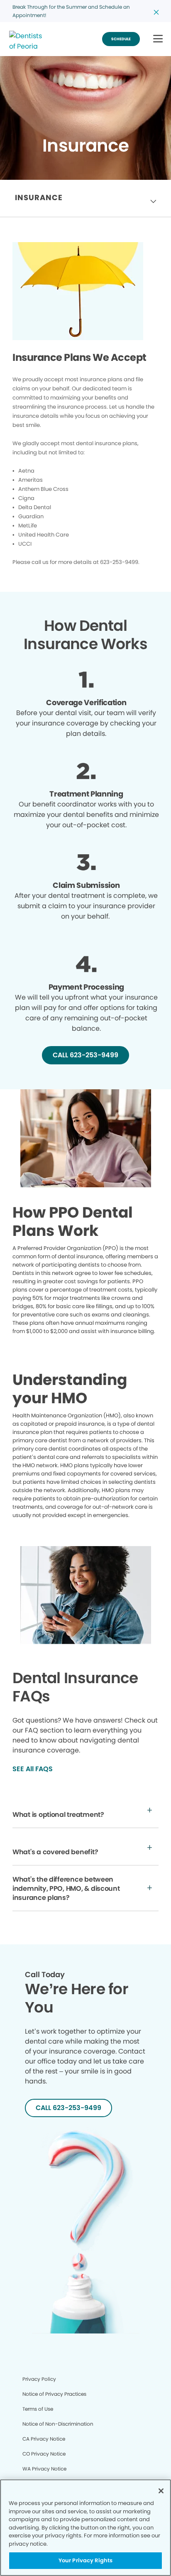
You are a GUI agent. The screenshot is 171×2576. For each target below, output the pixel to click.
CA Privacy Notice (44, 2439)
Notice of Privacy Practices (54, 2394)
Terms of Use (38, 2409)
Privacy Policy (39, 2379)
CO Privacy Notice (44, 2454)
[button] (158, 39)
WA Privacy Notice (44, 2469)
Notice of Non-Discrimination (58, 2424)
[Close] (161, 2491)
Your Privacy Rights (85, 2560)
